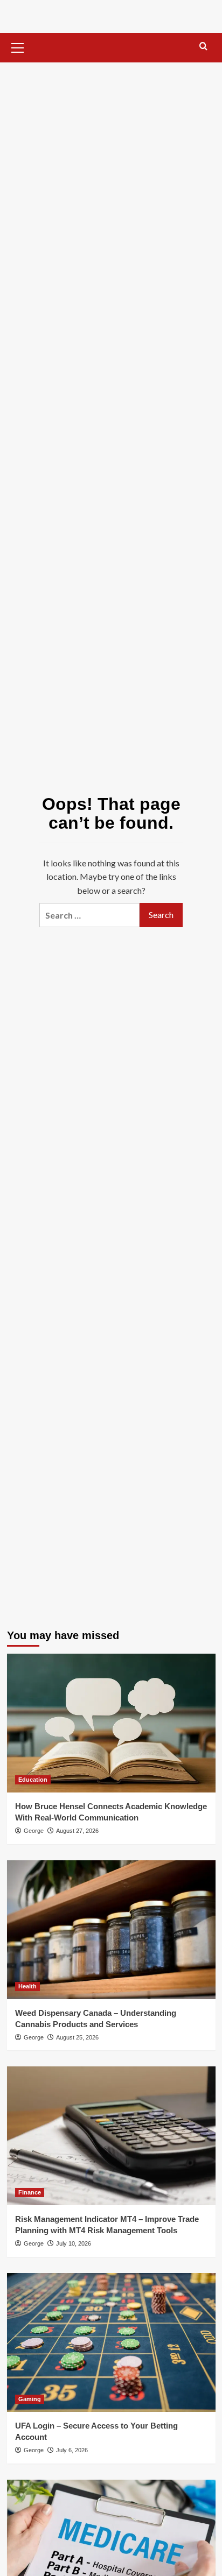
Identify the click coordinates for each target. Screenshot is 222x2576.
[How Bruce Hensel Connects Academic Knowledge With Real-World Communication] (111, 1723)
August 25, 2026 (77, 2037)
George (34, 1831)
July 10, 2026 (74, 2243)
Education (33, 1780)
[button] (18, 46)
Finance (30, 2192)
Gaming (30, 2399)
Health (27, 1986)
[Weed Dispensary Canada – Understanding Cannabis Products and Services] (111, 1930)
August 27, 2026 (77, 1831)
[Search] (203, 47)
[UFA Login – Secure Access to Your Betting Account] (111, 2342)
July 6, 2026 (72, 2450)
